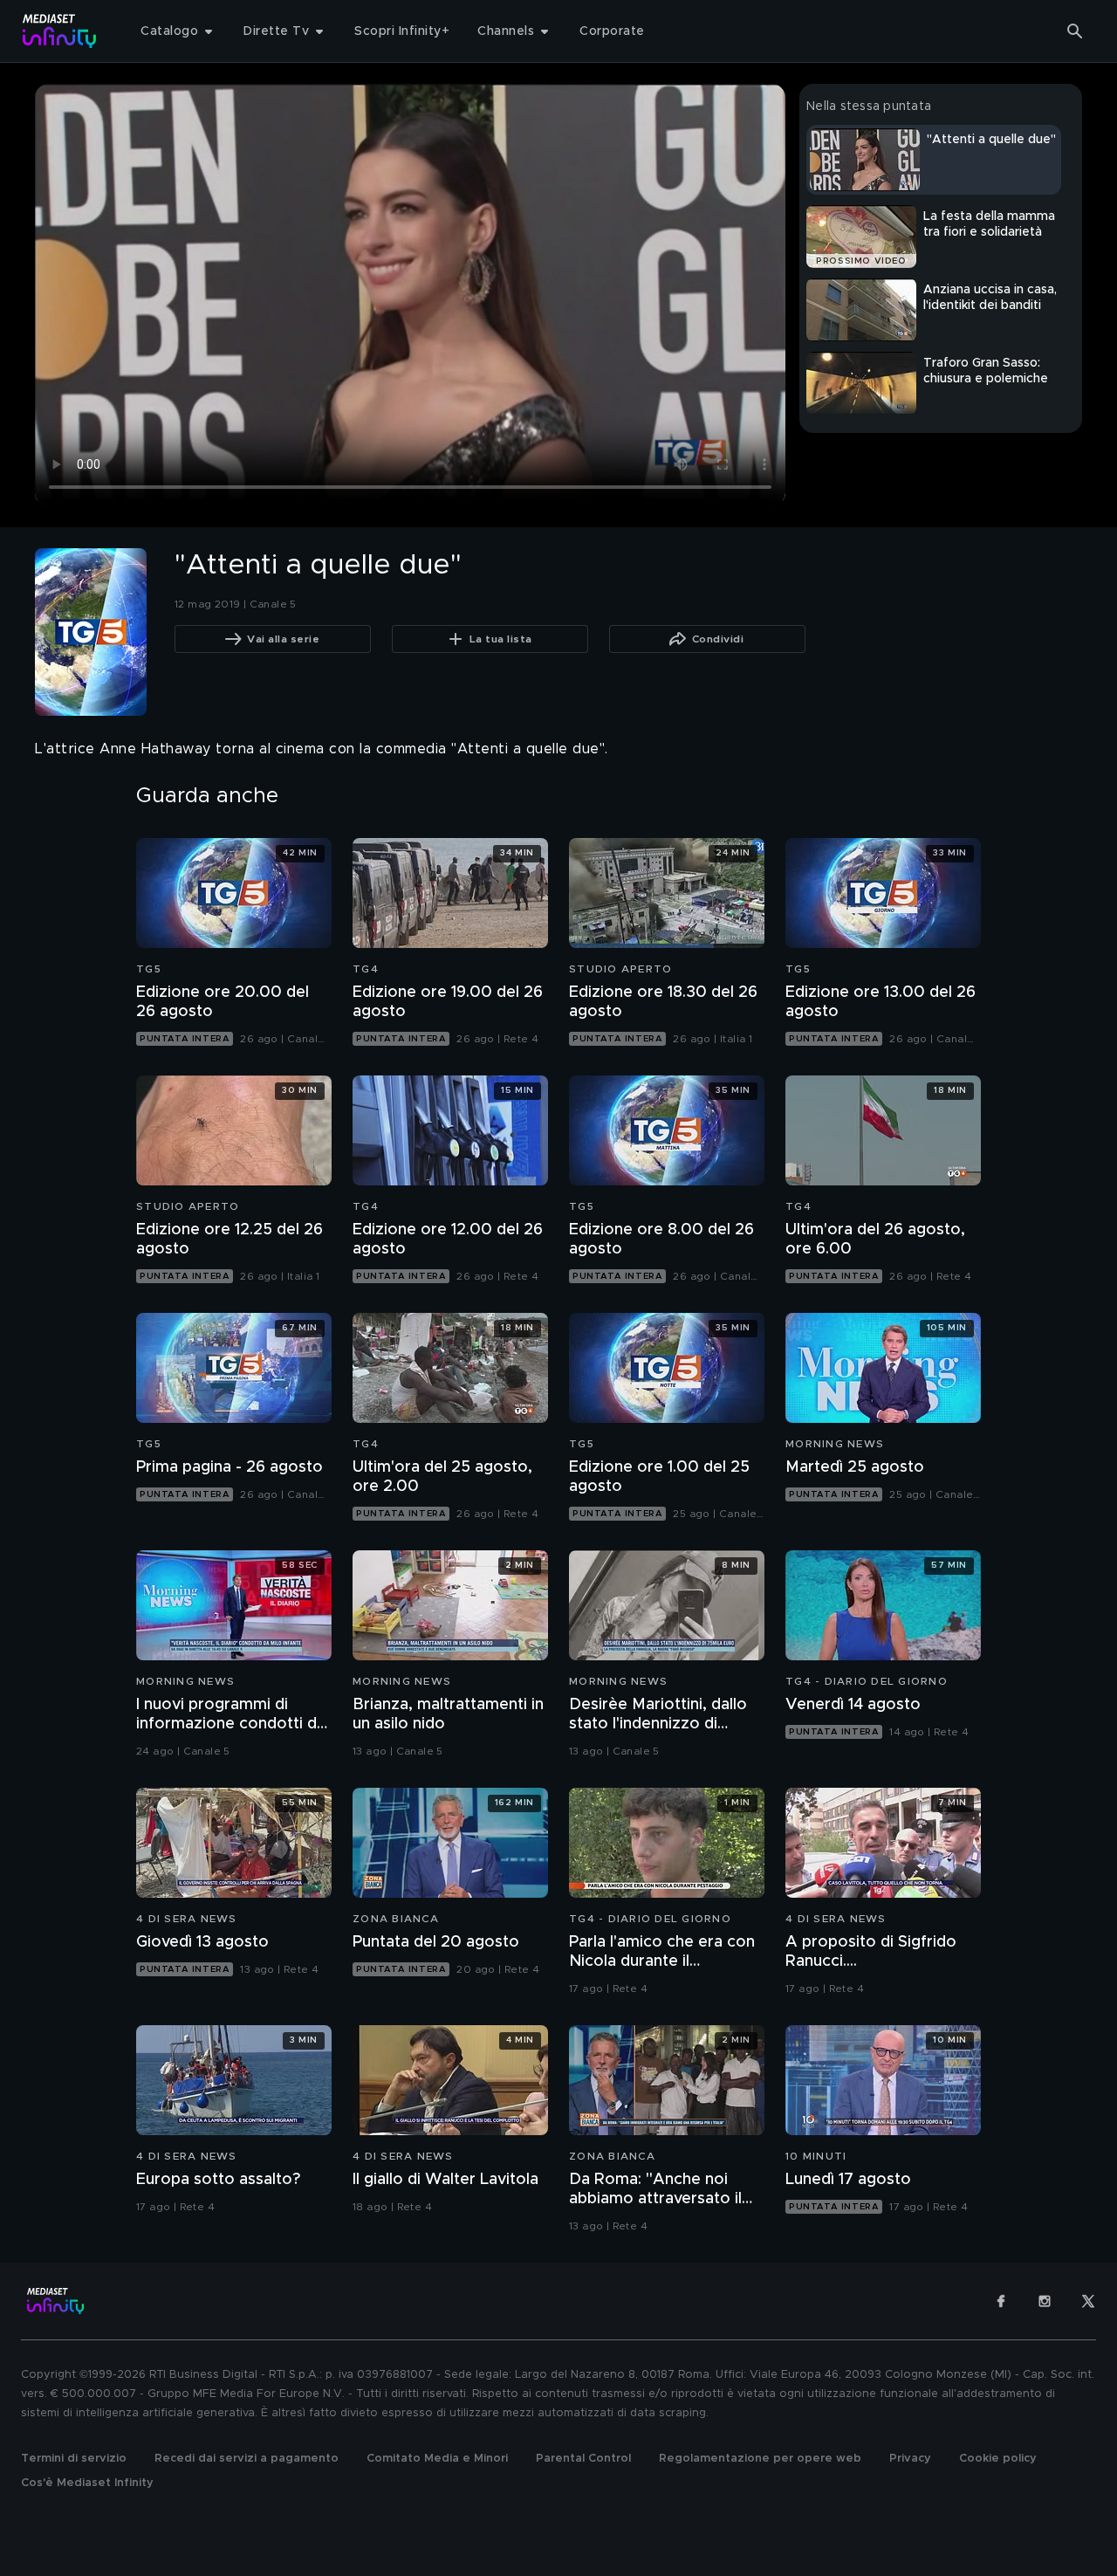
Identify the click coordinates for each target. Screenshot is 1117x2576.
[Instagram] (1045, 2301)
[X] (1088, 2301)
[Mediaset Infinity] (60, 31)
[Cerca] (1075, 31)
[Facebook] (1001, 2301)
